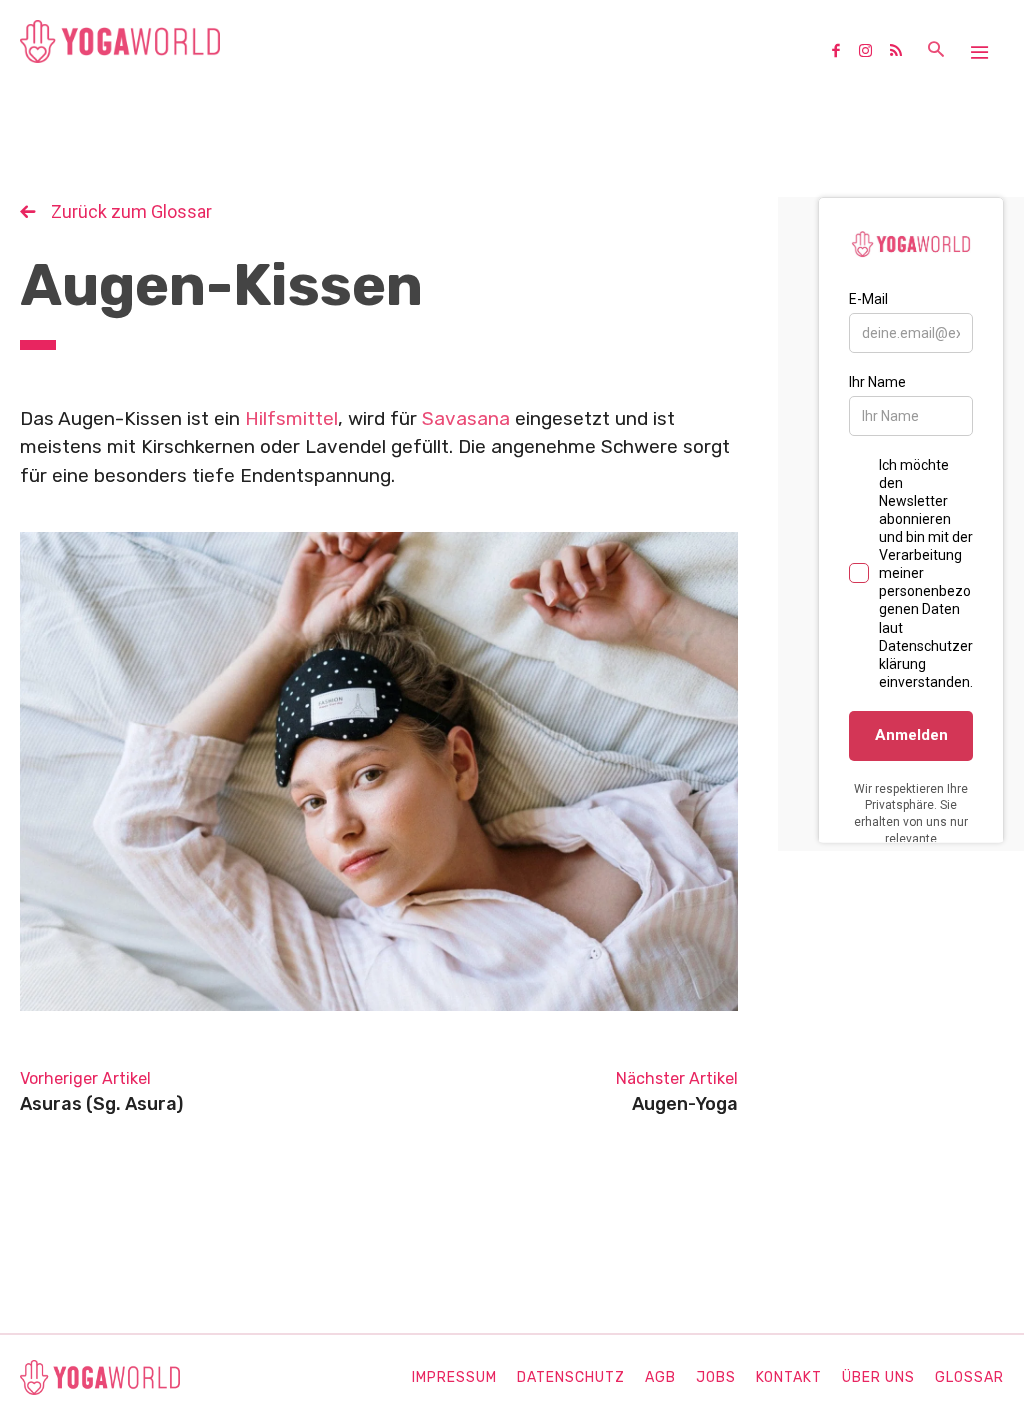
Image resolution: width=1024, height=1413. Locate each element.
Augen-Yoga (685, 1104)
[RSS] (903, 52)
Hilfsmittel (291, 418)
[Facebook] (843, 52)
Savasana (466, 418)
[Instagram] (873, 52)
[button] (936, 51)
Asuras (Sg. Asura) (101, 1104)
